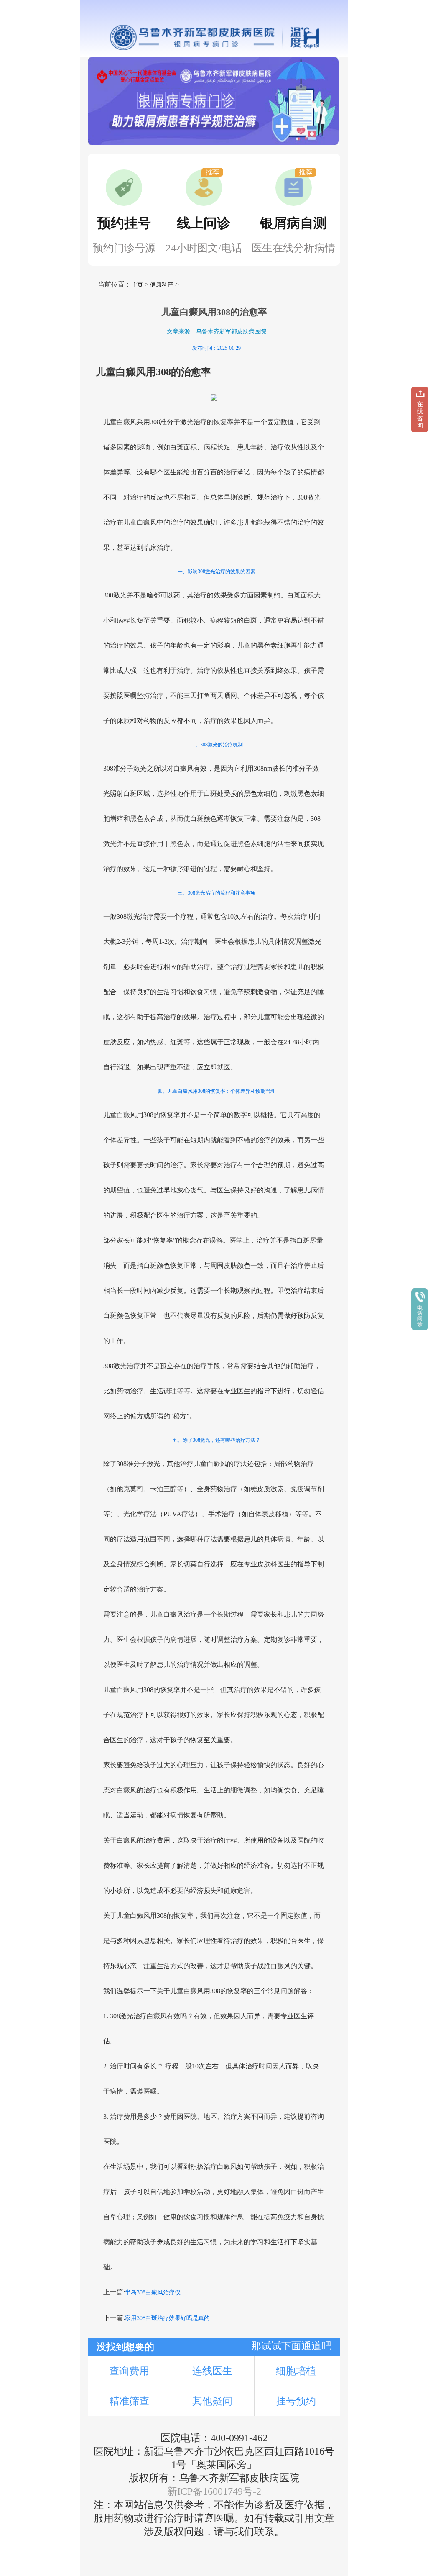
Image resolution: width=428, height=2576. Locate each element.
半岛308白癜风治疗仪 (153, 2293)
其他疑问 (212, 2401)
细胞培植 (296, 2371)
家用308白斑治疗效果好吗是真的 (167, 2318)
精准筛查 (129, 2401)
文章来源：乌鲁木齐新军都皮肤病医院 (217, 332)
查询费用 (129, 2371)
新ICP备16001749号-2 (214, 2491)
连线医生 (212, 2371)
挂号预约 (296, 2401)
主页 (137, 285)
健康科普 (162, 285)
